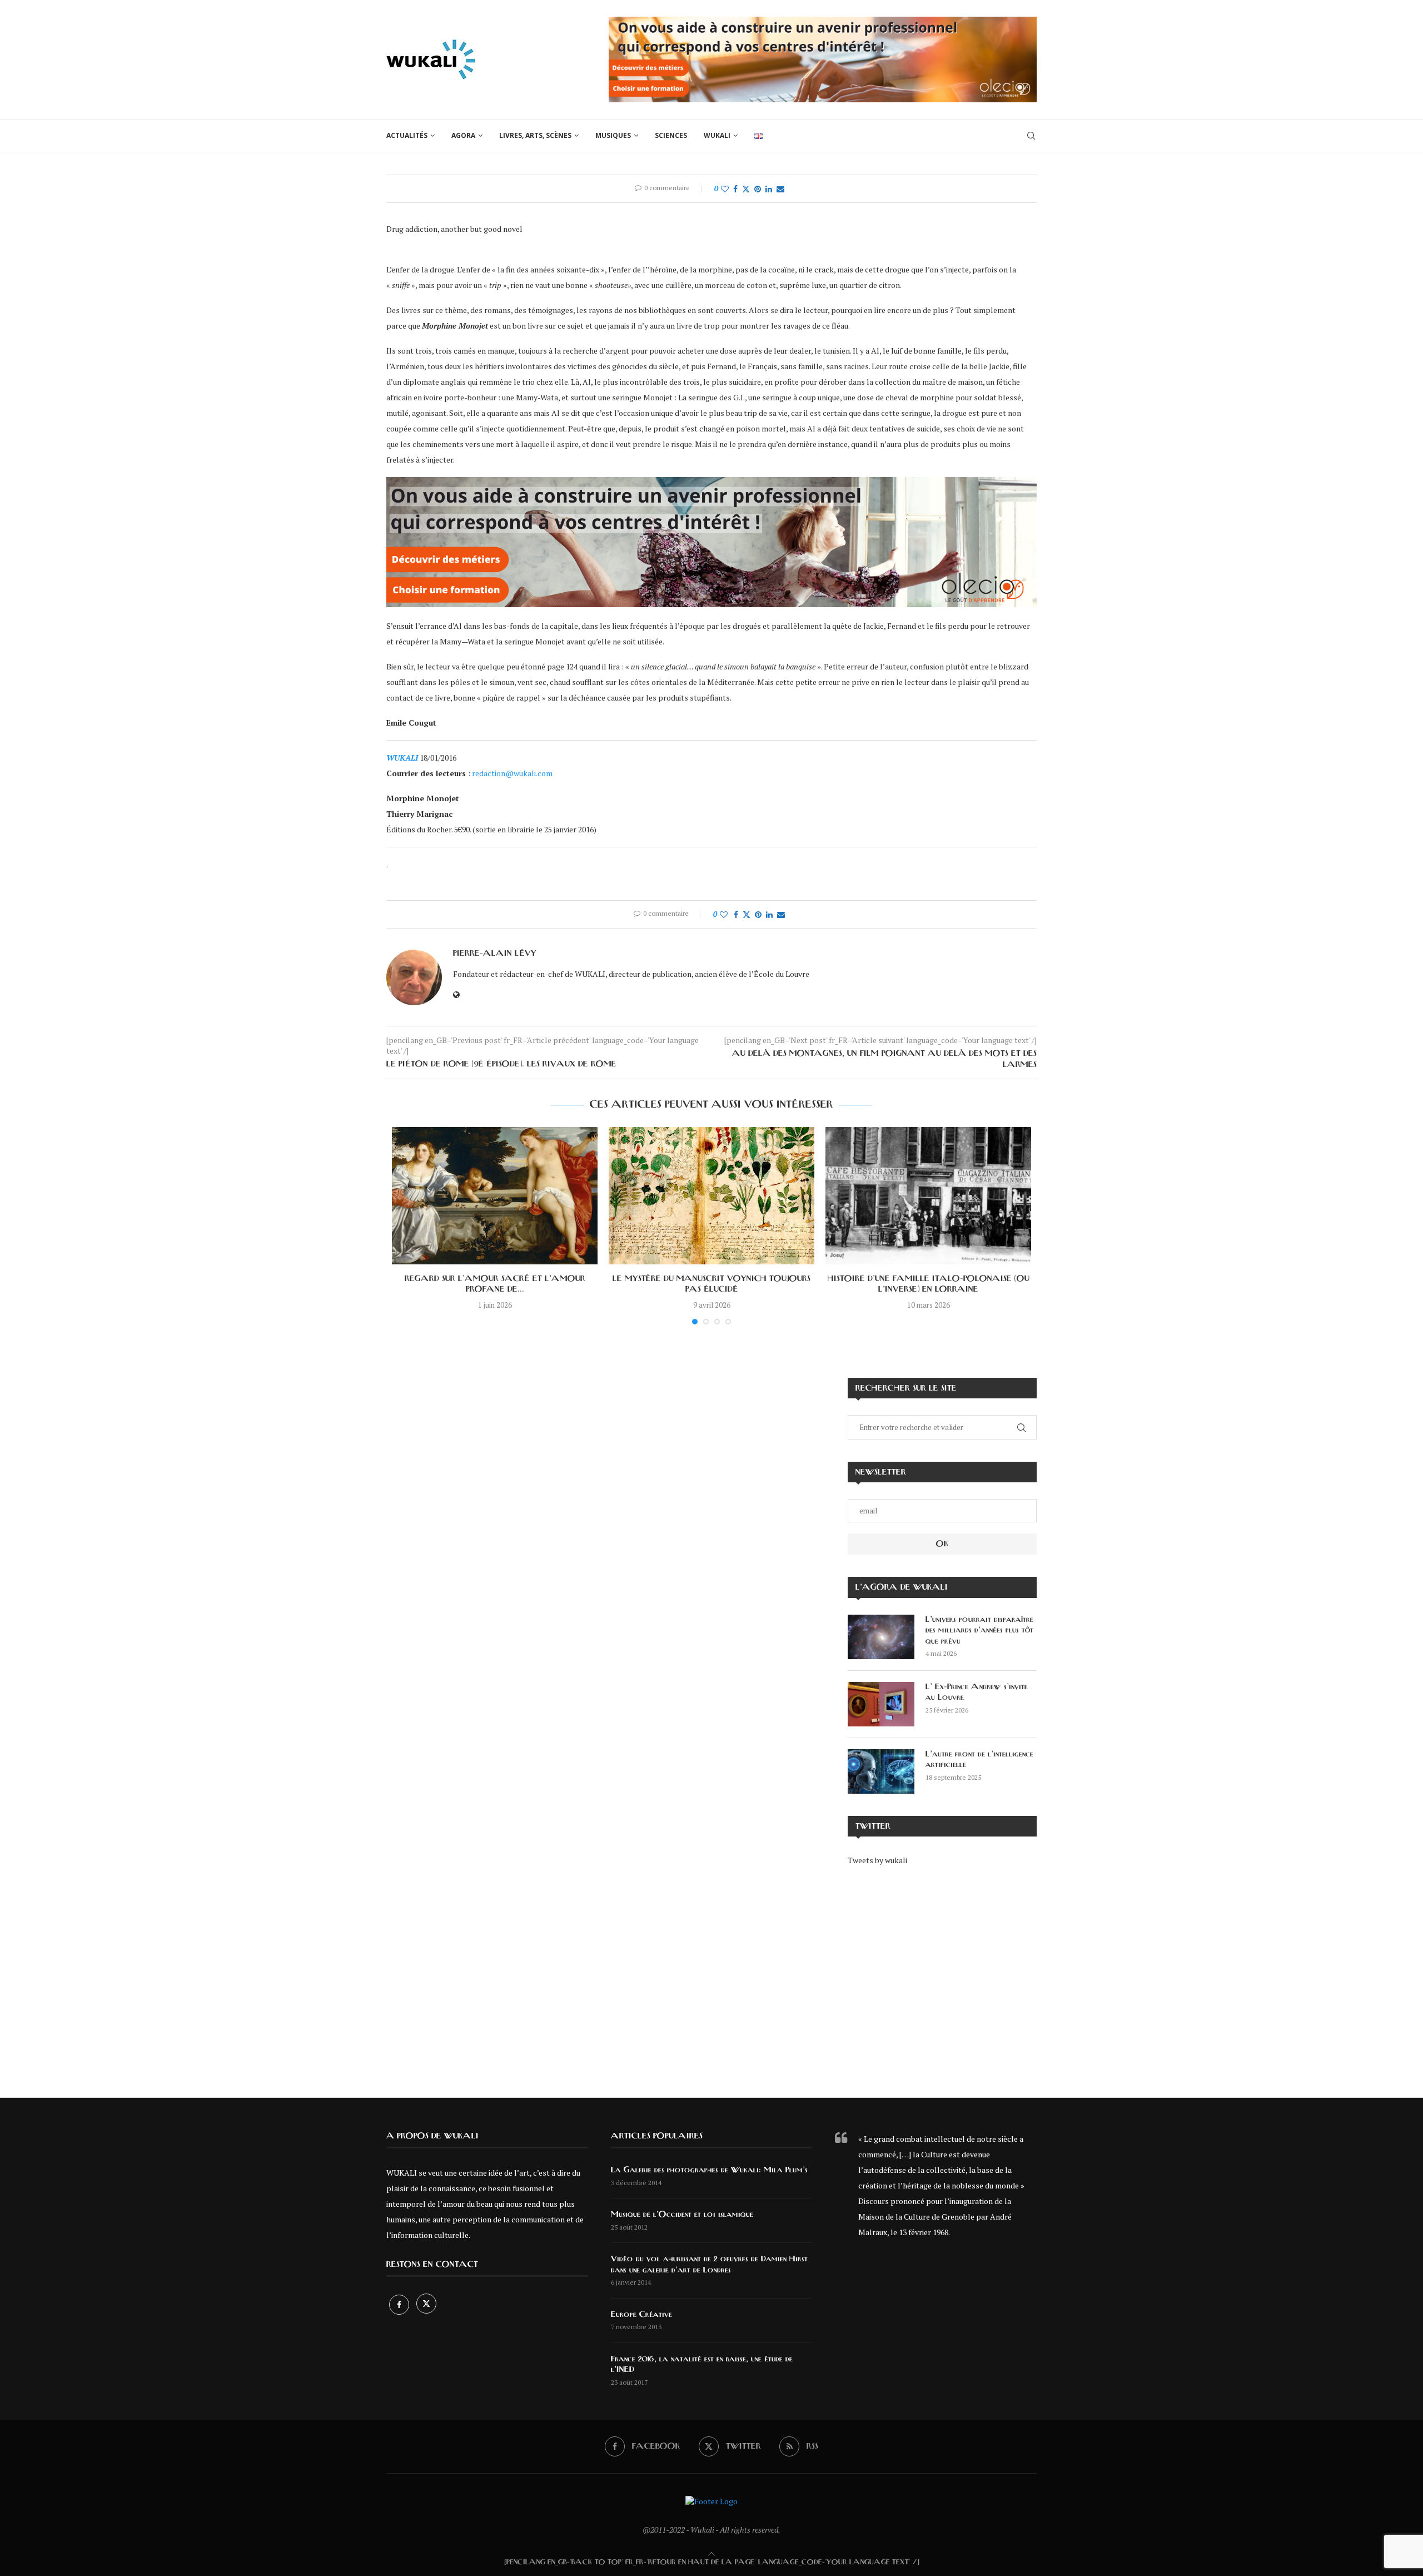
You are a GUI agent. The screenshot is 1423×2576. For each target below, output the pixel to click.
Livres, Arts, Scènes (535, 135)
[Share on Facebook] (735, 189)
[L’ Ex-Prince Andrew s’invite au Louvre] (881, 1704)
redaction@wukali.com (512, 773)
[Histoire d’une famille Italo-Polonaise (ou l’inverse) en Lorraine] (928, 1196)
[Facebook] (400, 2304)
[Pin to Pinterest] (758, 189)
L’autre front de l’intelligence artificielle (979, 1760)
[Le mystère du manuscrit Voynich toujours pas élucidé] (711, 1196)
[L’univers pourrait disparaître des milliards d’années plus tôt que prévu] (881, 1637)
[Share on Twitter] (746, 189)
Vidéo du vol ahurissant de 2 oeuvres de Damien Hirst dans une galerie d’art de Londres (709, 2265)
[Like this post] (725, 189)
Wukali (717, 135)
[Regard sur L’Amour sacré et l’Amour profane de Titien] (495, 1196)
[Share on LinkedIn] (769, 189)
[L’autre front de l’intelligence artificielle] (881, 1771)
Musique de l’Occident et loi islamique (682, 2215)
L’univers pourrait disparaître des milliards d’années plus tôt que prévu (979, 1631)
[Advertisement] (942, 1974)
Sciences (671, 135)
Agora (463, 135)
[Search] (1031, 136)
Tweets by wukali (877, 1860)
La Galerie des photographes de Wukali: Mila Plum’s (709, 2170)
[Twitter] (426, 2304)
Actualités (407, 135)
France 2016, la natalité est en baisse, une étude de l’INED (702, 2365)
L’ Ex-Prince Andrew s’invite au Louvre (977, 1692)
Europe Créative (641, 2315)
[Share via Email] (780, 189)
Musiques (613, 135)
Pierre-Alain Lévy (495, 954)
